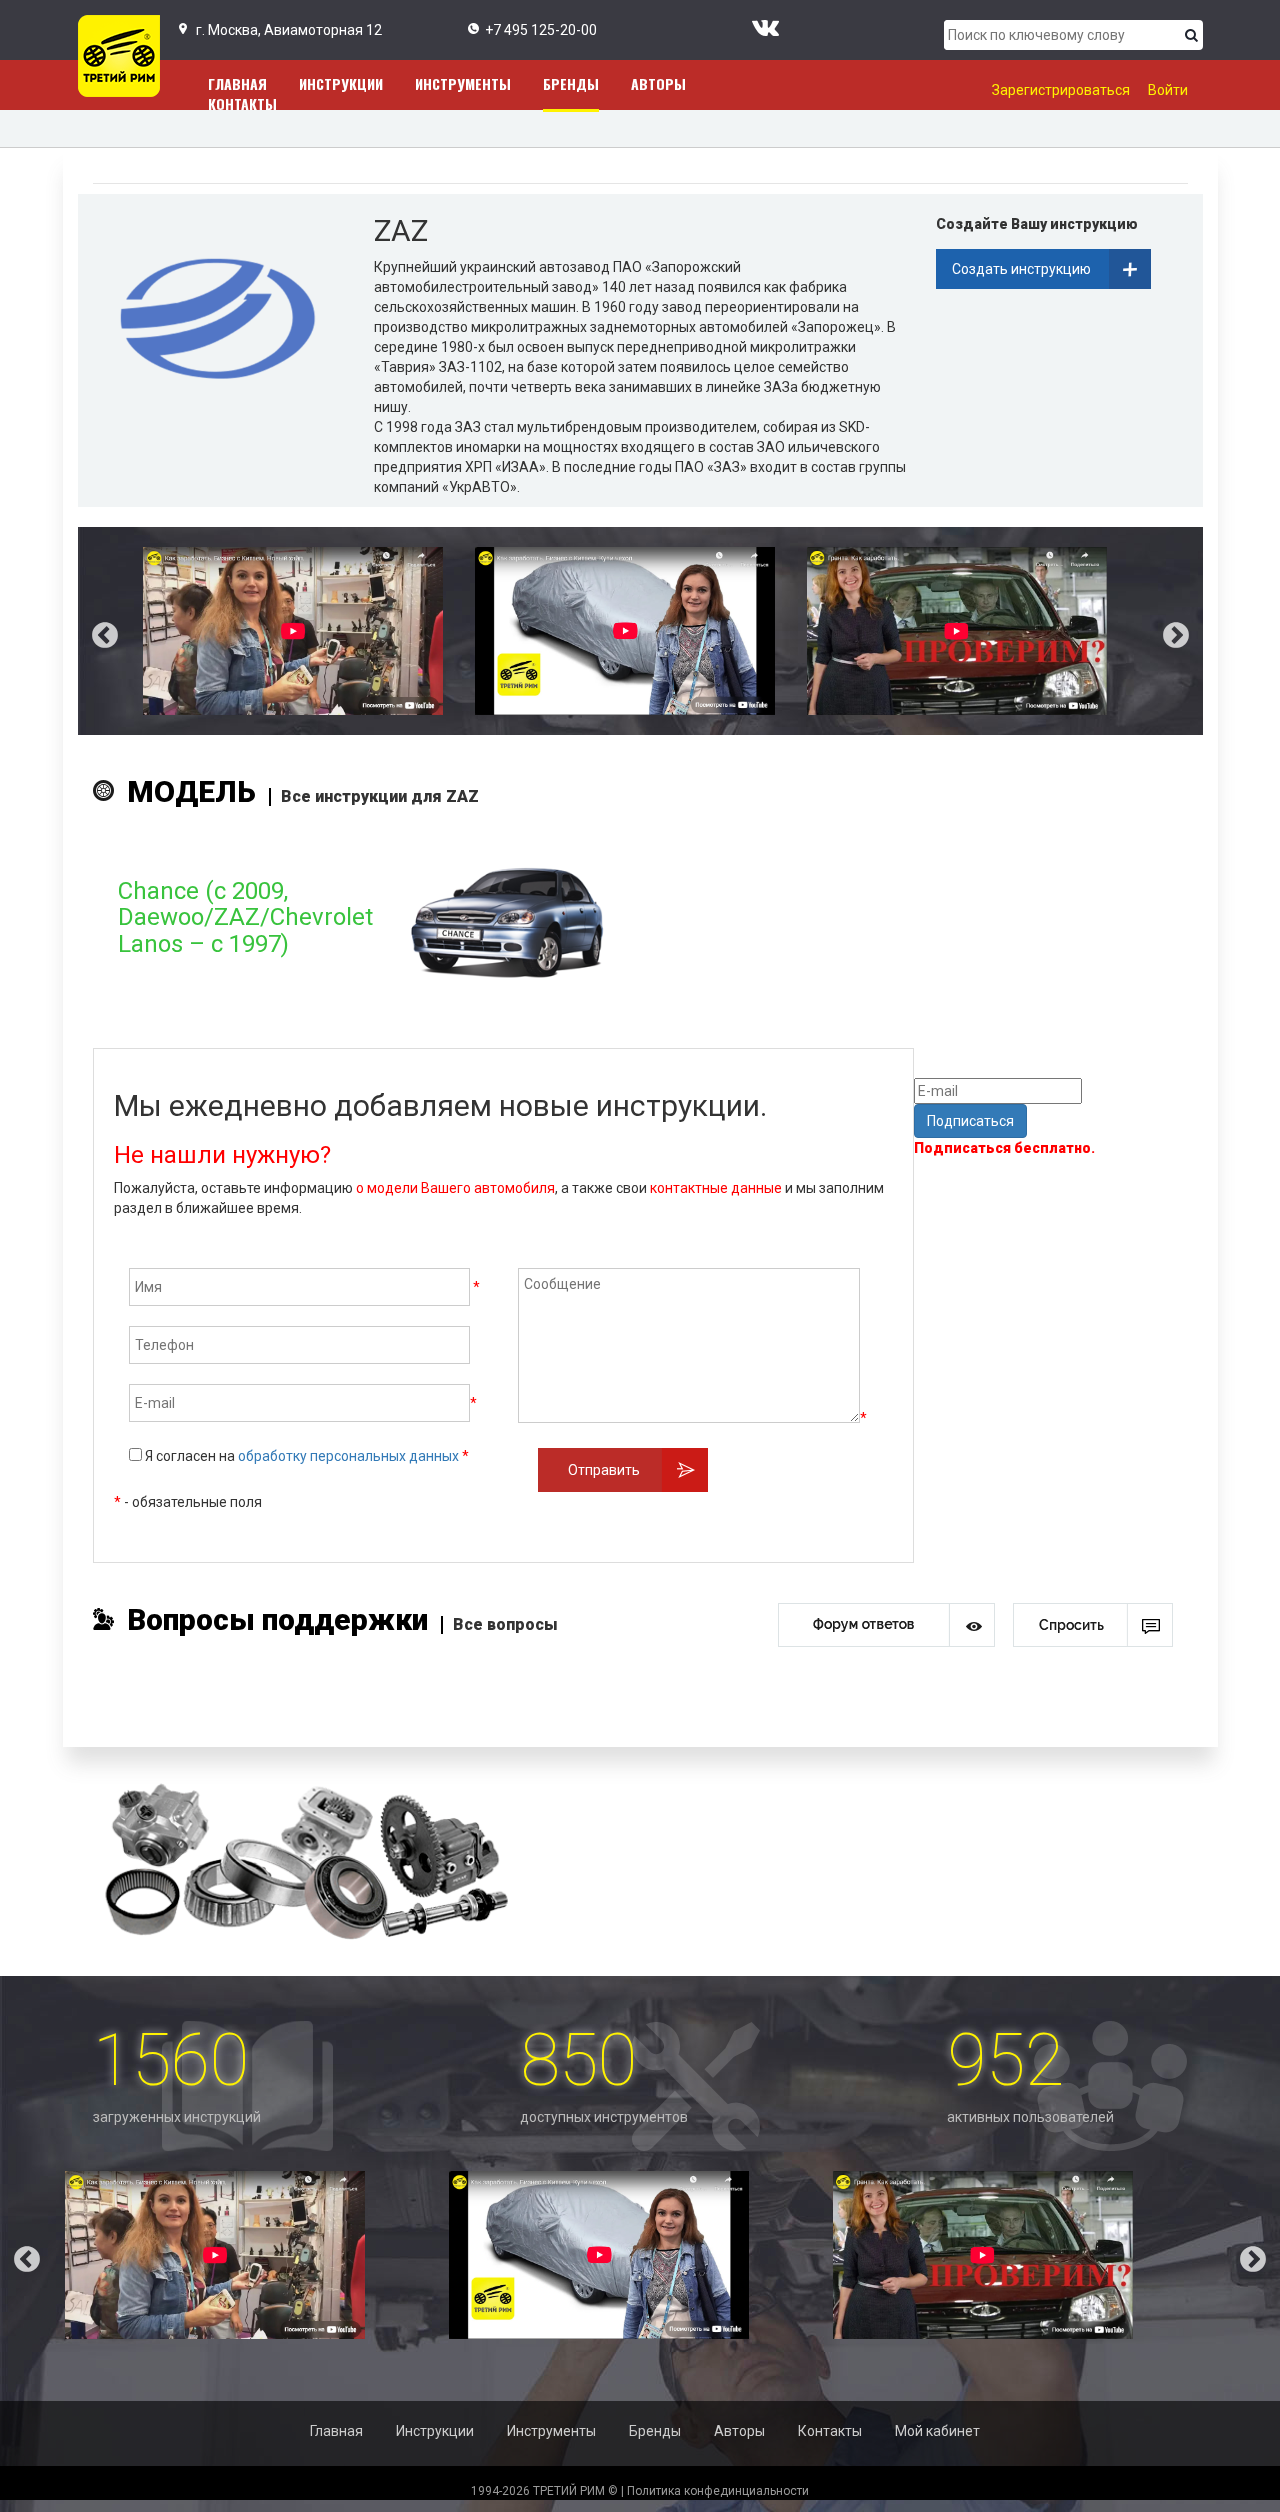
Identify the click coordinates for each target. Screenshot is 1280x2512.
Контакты (242, 103)
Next (1191, 631)
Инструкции (341, 83)
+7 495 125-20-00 (541, 30)
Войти (1168, 90)
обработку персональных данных (348, 1456)
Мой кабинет (937, 2431)
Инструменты (463, 83)
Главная (336, 2431)
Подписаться (970, 1121)
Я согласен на (305, 1456)
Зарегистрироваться (1061, 90)
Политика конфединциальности (718, 2491)
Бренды (571, 83)
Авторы (658, 83)
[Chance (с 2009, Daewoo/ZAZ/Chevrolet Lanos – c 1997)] (367, 1008)
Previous (90, 631)
